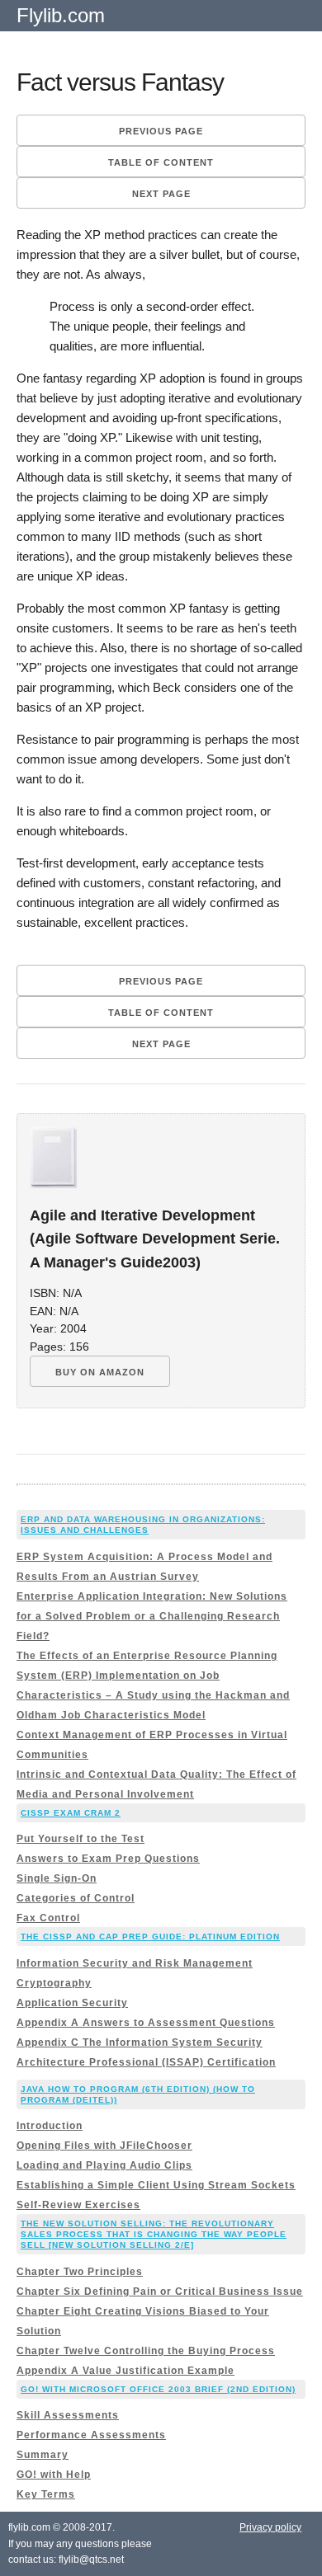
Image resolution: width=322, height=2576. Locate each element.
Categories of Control (76, 1898)
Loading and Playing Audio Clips (104, 2165)
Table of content (161, 162)
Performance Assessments (91, 2435)
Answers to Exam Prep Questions (108, 1859)
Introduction (50, 2126)
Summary (43, 2455)
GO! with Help (54, 2475)
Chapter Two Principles (80, 2272)
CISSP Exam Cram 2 (71, 1813)
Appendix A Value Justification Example (125, 2371)
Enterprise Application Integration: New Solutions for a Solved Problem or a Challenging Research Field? (152, 1616)
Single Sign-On (57, 1878)
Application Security (72, 2003)
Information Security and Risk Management (135, 1963)
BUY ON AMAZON (100, 1372)
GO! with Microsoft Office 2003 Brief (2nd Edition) (158, 2389)
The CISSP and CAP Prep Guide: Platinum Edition (150, 1937)
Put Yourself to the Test (80, 1839)
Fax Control (48, 1918)
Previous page (161, 131)
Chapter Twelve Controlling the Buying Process (146, 2351)
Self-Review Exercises (78, 2205)
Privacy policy (270, 2527)
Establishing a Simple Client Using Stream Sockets (156, 2185)
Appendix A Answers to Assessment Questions (146, 2023)
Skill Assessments (68, 2415)
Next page (161, 194)
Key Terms (46, 2494)
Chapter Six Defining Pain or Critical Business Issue (160, 2292)
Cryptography (54, 1983)
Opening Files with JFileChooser (104, 2146)
